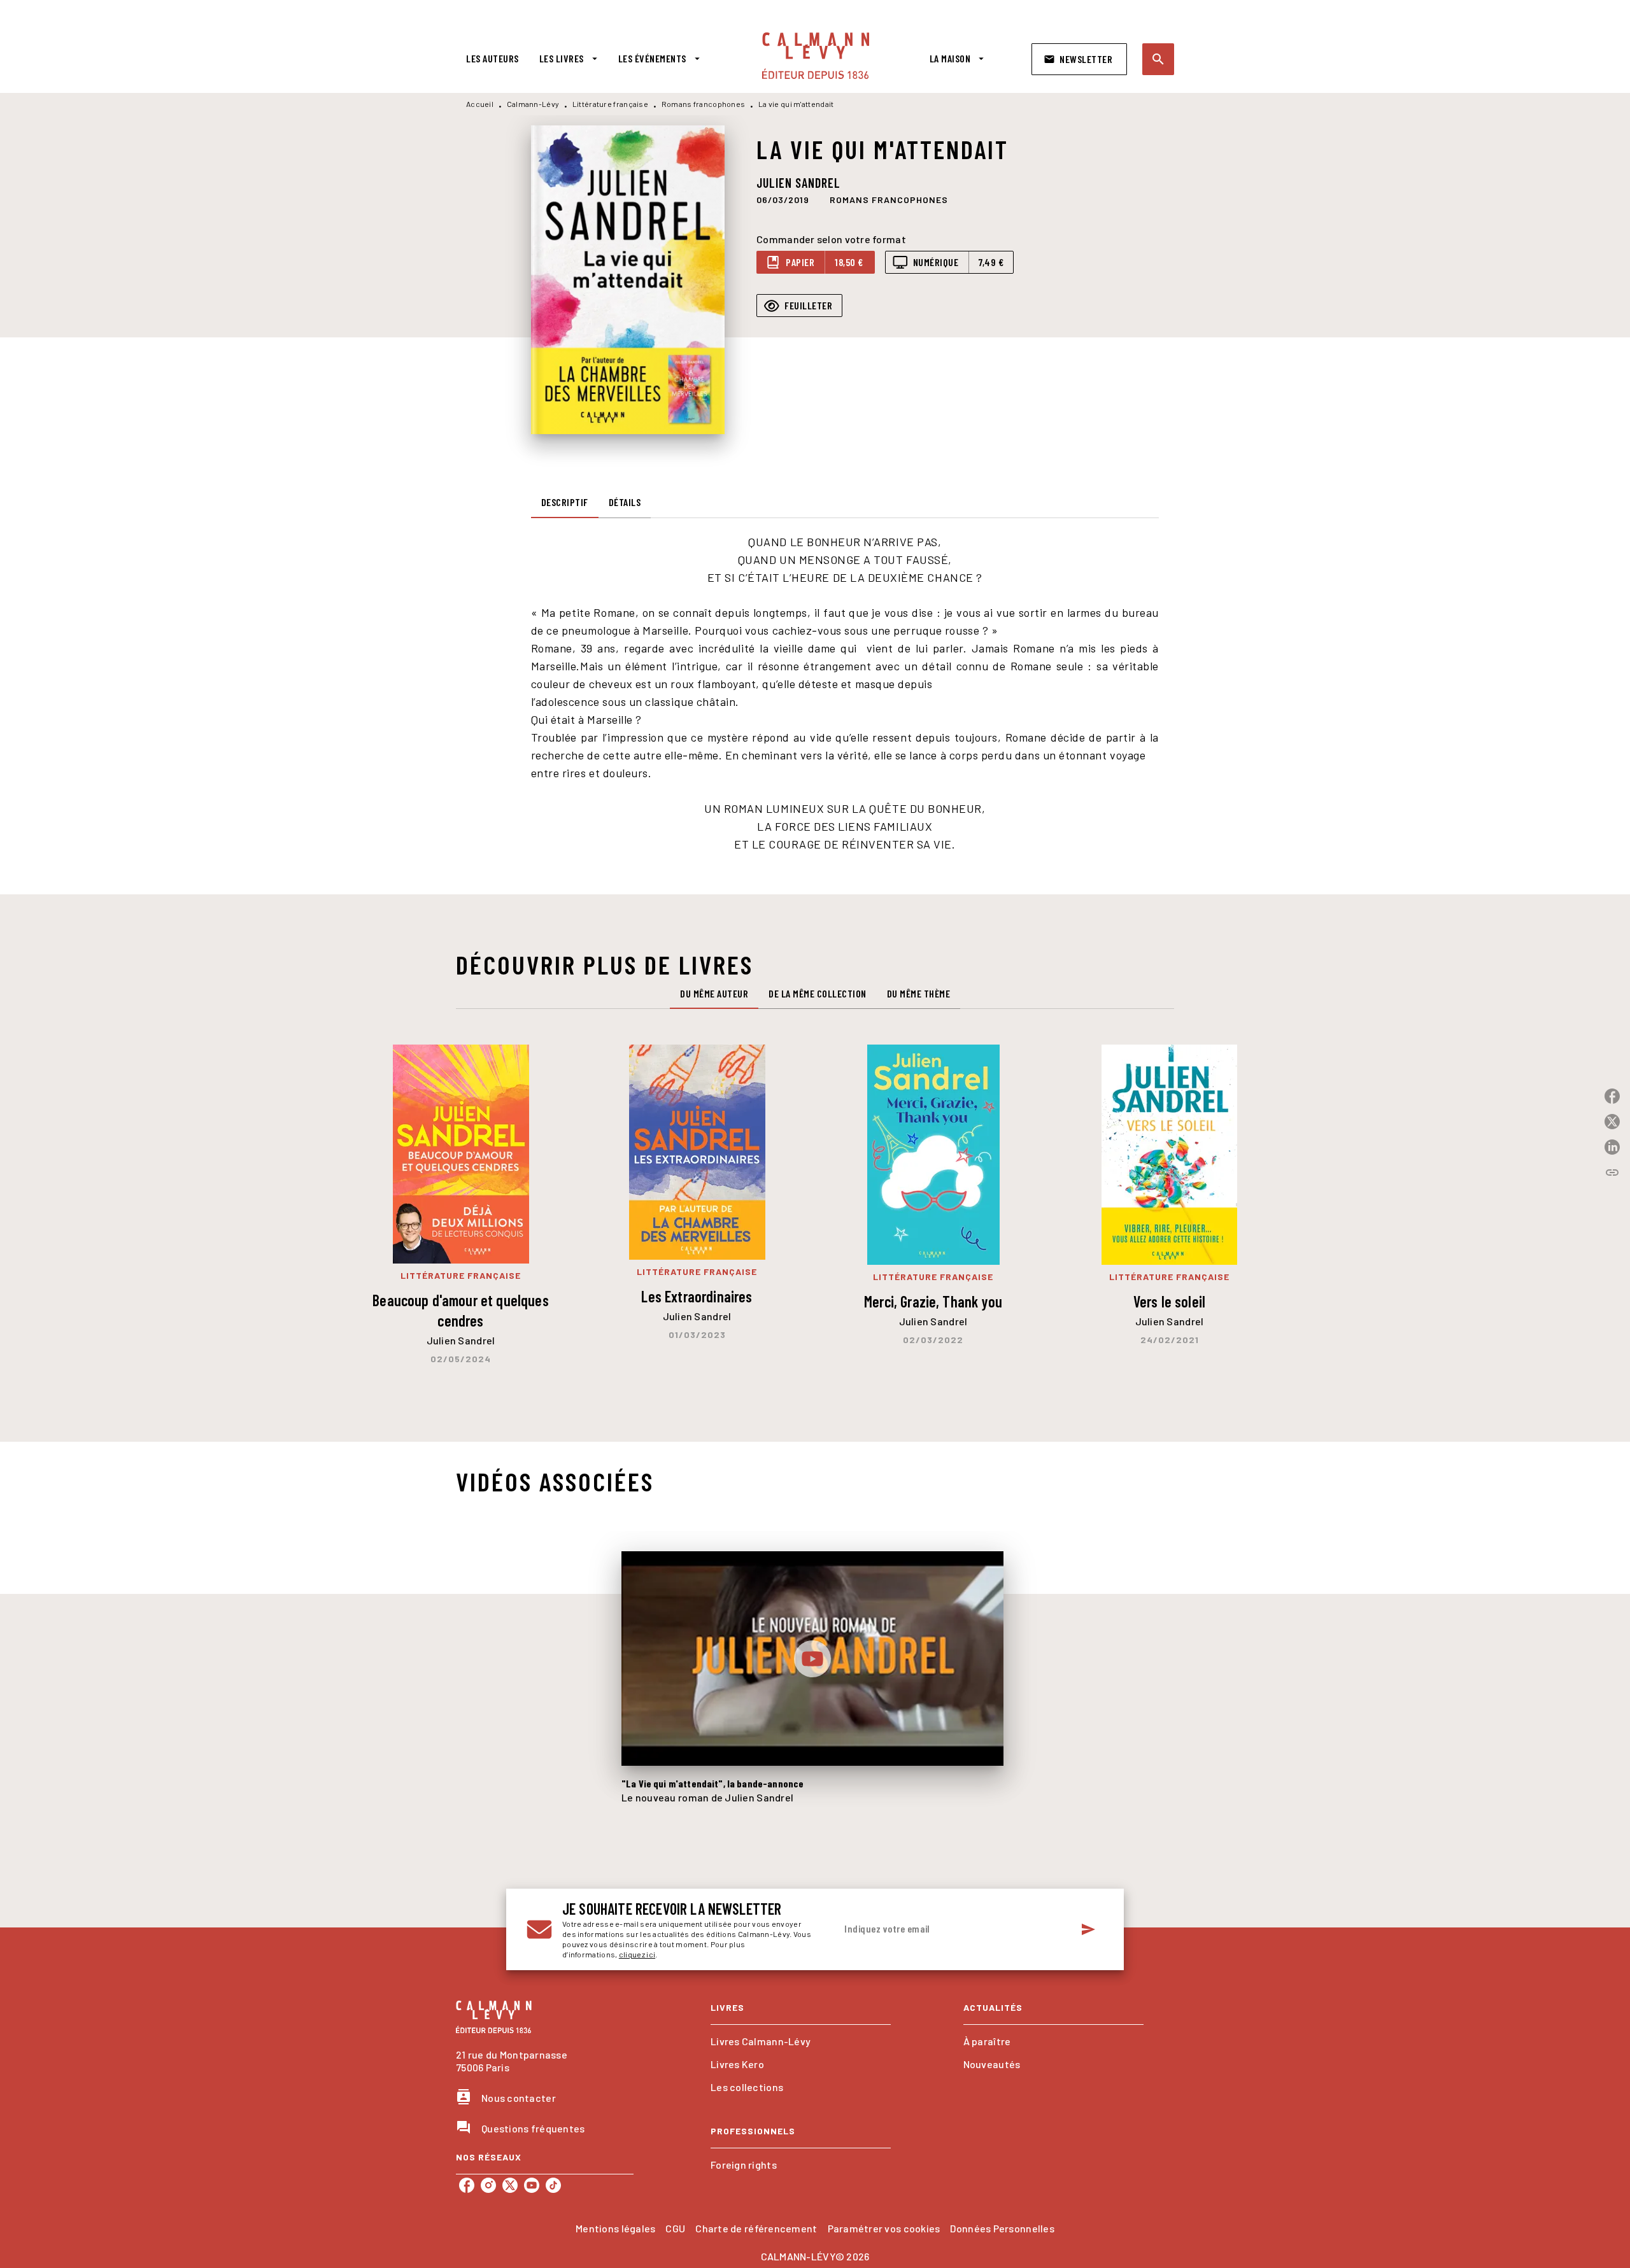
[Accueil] (816, 56)
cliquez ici (637, 1954)
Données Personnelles (1002, 2228)
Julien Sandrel (798, 183)
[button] (1079, 59)
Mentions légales (615, 2228)
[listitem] (467, 2185)
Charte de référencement (756, 2228)
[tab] (493, 59)
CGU (675, 2228)
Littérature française (610, 104)
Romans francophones (704, 104)
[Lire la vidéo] (812, 1659)
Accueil (480, 104)
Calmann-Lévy (533, 104)
